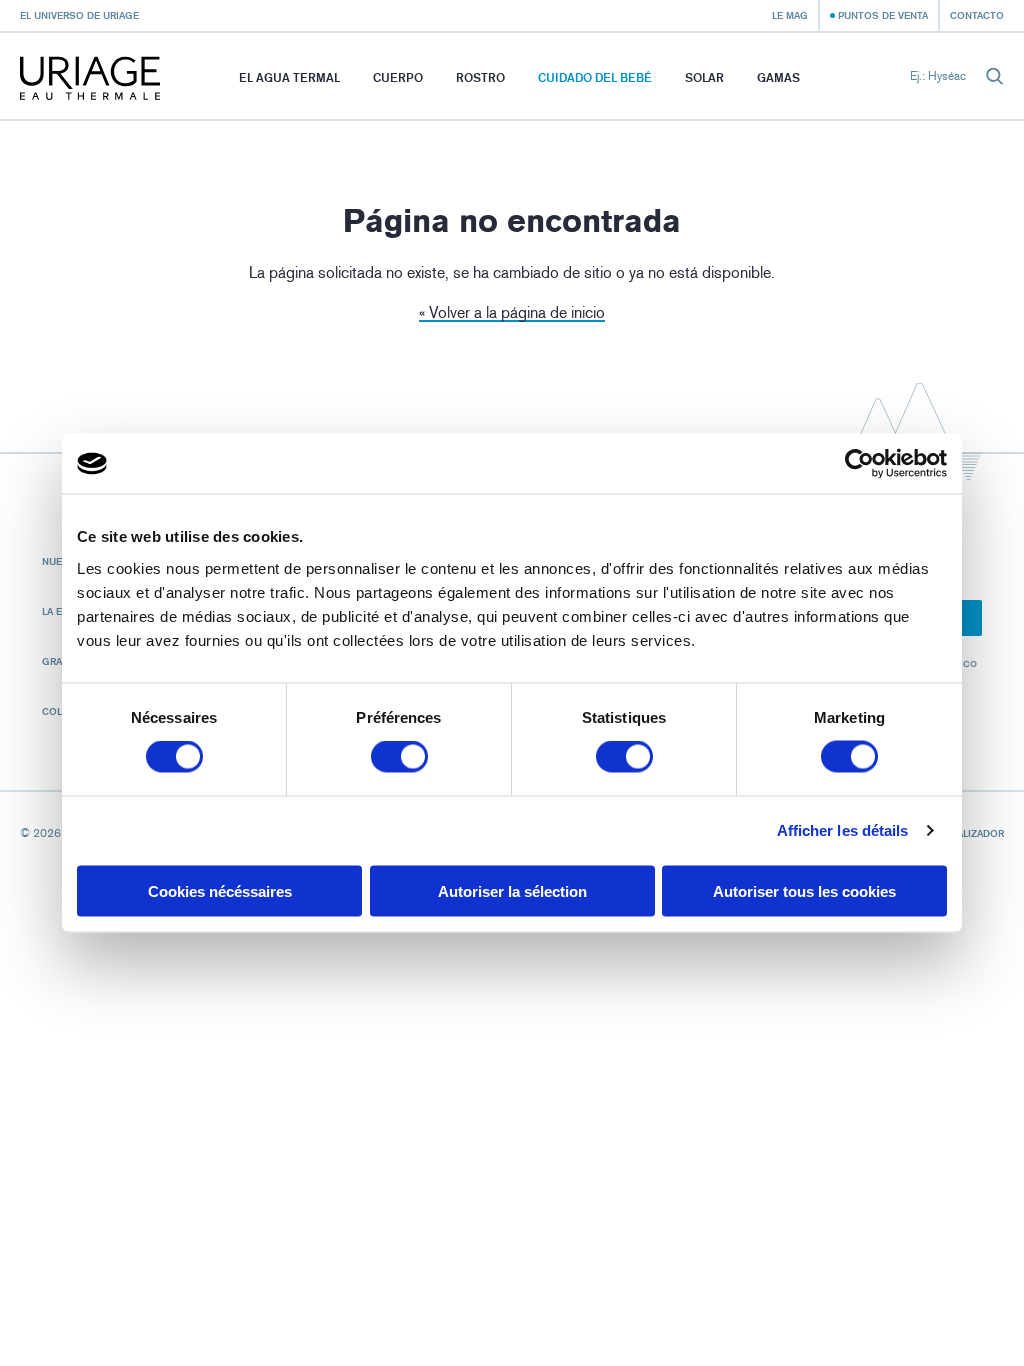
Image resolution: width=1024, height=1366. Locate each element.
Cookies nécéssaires (220, 890)
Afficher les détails (843, 830)
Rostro (480, 77)
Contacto (977, 15)
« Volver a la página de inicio (512, 312)
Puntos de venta (883, 15)
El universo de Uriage (79, 15)
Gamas (778, 77)
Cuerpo (398, 77)
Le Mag (790, 15)
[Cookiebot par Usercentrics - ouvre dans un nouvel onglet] (859, 464)
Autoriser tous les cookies (804, 890)
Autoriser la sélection (512, 890)
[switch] (399, 757)
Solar (704, 77)
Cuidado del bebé (595, 77)
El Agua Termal (289, 77)
